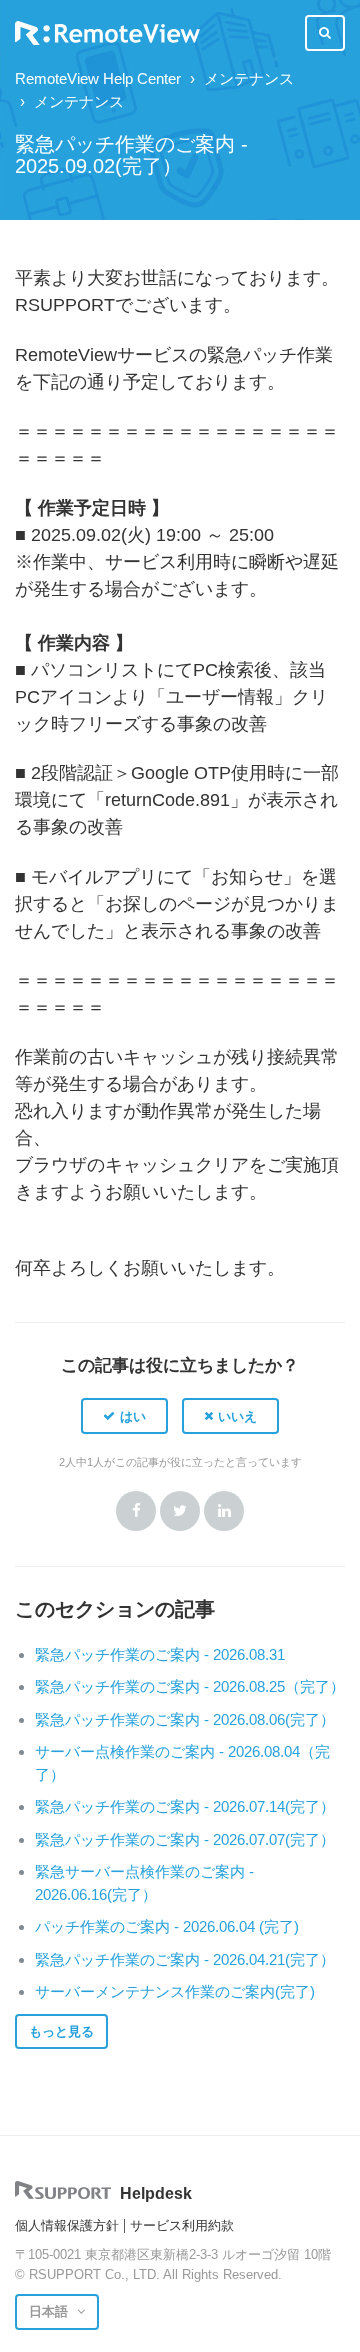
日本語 (50, 2311)
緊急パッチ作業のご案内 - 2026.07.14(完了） (185, 1806)
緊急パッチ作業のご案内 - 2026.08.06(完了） (185, 1719)
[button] (124, 1416)
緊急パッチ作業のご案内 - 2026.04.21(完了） (185, 1959)
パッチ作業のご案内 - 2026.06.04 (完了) (167, 1926)
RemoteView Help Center (98, 78)
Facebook (136, 1511)
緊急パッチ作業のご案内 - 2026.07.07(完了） (185, 1839)
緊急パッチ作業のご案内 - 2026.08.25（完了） (190, 1686)
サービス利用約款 (182, 2225)
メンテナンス (249, 78)
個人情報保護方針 (67, 2225)
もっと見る (61, 2031)
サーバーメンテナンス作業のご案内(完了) (175, 1991)
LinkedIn (224, 1511)
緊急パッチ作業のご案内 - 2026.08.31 (160, 1654)
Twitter (180, 1511)
